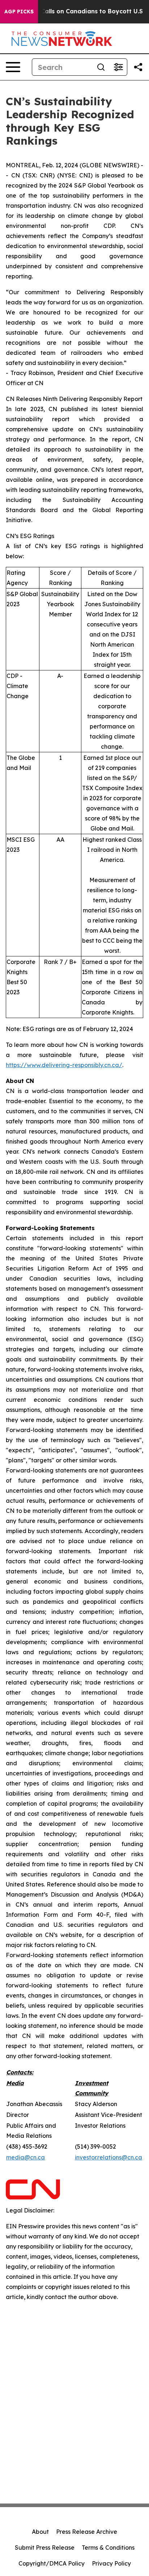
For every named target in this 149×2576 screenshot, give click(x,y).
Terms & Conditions (108, 2548)
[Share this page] (138, 67)
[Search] (101, 67)
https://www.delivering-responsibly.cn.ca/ (64, 1065)
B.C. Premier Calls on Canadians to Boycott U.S (73, 11)
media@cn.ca (25, 2157)
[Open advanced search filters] (118, 67)
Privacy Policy (111, 2563)
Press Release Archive (87, 2532)
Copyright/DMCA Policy (52, 2563)
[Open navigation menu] (13, 67)
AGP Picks (19, 12)
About (40, 2532)
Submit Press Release (45, 2548)
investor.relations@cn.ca (108, 2157)
